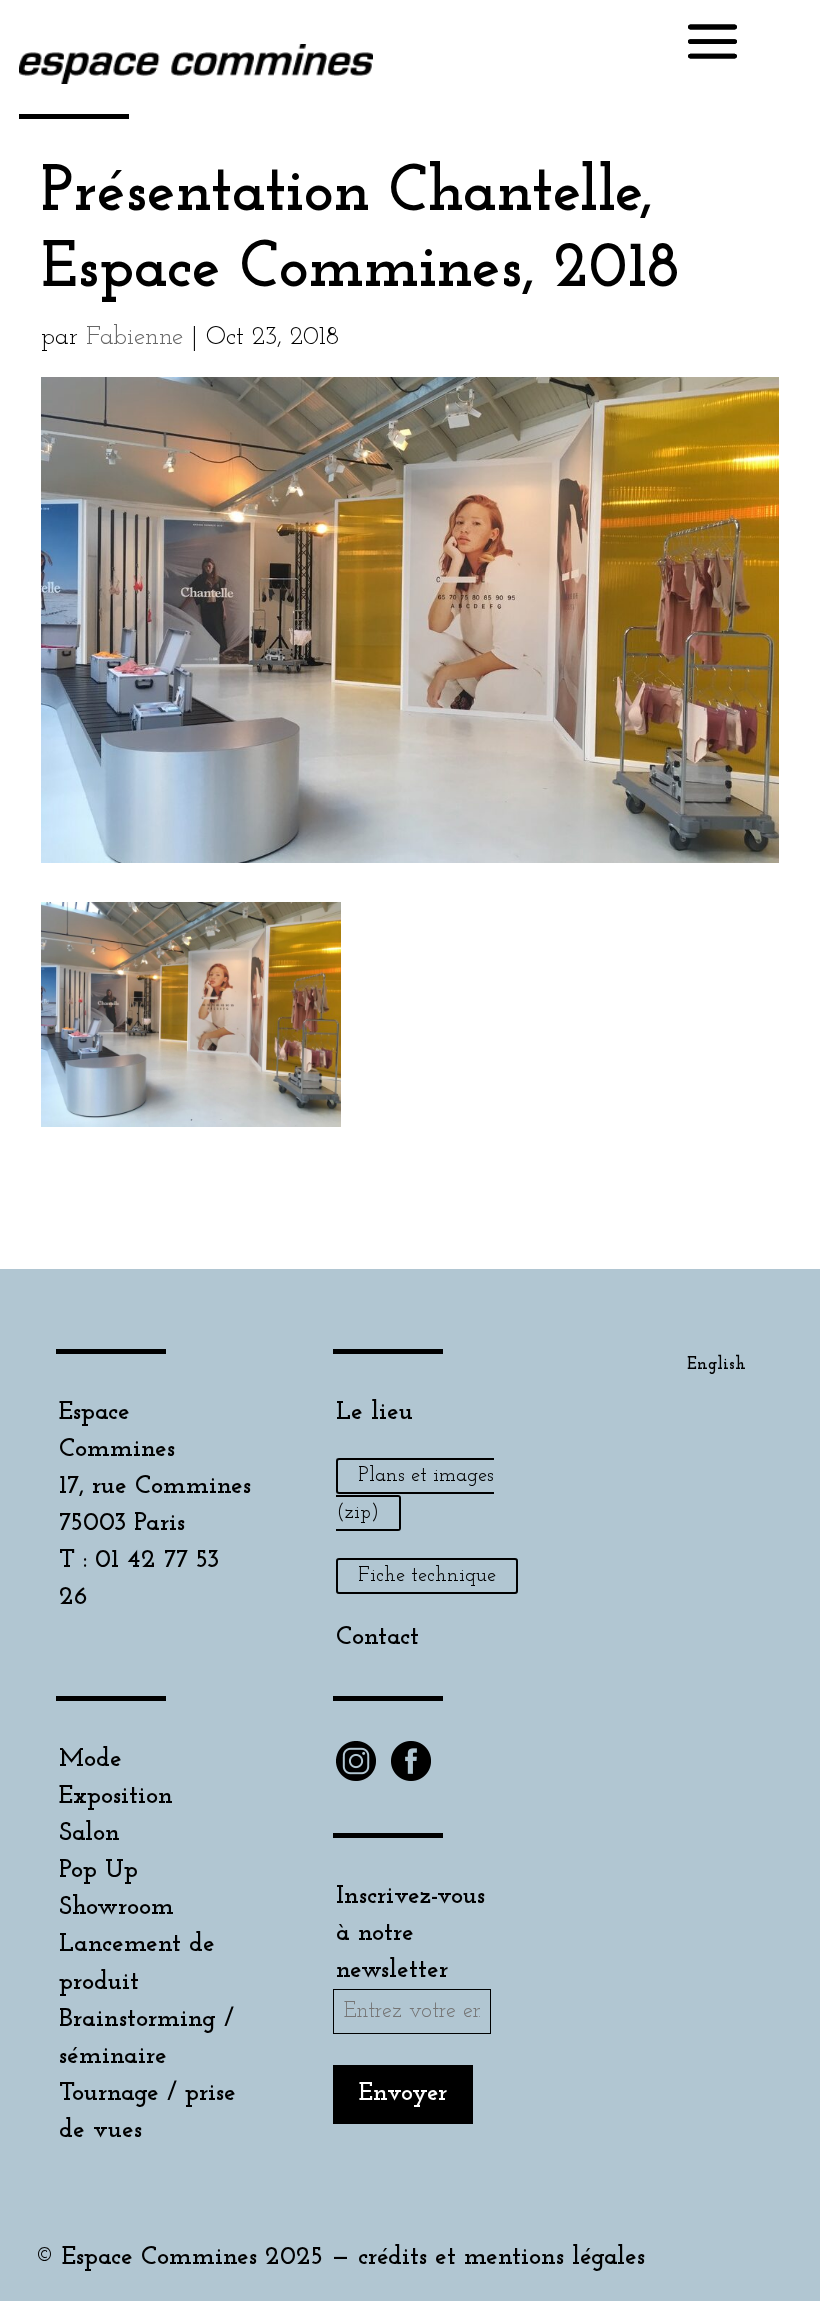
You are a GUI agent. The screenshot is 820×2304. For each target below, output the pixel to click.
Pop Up (98, 1870)
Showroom (116, 1907)
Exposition (116, 1796)
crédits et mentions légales (501, 2257)
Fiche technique (427, 1576)
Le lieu (374, 1412)
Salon (89, 1833)
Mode (90, 1759)
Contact (377, 1637)
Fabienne (134, 337)
